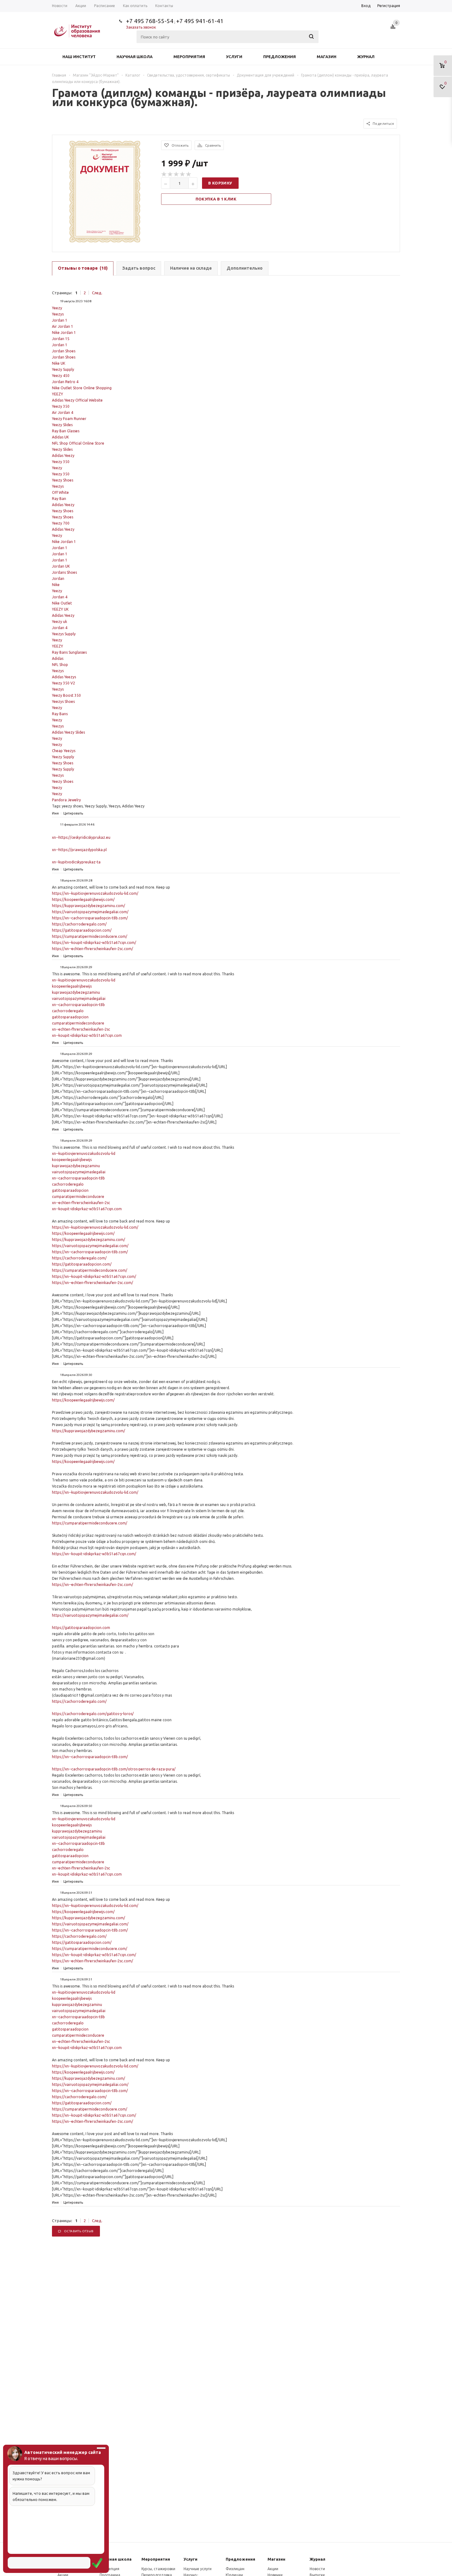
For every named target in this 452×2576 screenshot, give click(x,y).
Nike (56, 585)
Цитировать (73, 813)
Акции (273, 2569)
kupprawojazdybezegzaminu (77, 1831)
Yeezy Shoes (63, 480)
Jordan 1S (61, 339)
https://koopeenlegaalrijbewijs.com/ (83, 900)
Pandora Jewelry (66, 800)
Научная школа (135, 57)
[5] (189, 174)
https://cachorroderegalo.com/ (79, 924)
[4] (183, 174)
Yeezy (57, 308)
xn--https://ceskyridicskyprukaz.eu (81, 837)
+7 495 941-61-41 (200, 21)
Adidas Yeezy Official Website (77, 400)
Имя (55, 813)
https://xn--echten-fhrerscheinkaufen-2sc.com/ (93, 949)
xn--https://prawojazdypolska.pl (79, 850)
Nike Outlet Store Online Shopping (82, 388)
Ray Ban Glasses (66, 431)
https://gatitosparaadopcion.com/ (82, 930)
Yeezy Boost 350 (66, 695)
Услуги (234, 57)
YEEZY (57, 394)
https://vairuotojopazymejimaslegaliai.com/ (90, 912)
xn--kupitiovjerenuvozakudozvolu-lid (84, 980)
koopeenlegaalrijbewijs (72, 986)
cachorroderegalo (68, 1011)
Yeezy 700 (61, 523)
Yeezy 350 (61, 406)
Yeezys (58, 314)
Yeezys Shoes (63, 701)
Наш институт (79, 57)
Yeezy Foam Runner (69, 419)
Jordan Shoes (64, 351)
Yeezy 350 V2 (63, 683)
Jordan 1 (60, 320)
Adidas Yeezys (64, 677)
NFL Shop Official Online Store (78, 443)
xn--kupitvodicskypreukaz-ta (76, 862)
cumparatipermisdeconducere (78, 1023)
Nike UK (59, 363)
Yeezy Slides (62, 425)
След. (97, 293)
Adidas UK (60, 437)
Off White (60, 492)
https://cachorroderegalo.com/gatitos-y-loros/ (93, 1714)
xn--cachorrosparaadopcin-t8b (78, 1005)
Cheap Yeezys (64, 751)
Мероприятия (189, 57)
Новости (317, 2569)
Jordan (58, 579)
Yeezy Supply (63, 369)
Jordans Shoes (64, 572)
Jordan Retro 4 (65, 382)
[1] (164, 174)
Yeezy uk (59, 622)
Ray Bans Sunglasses (69, 652)
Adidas (58, 658)
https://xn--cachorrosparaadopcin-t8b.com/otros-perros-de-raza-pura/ (114, 1769)
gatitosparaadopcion (70, 1017)
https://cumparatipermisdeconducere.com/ (90, 936)
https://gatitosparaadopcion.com (81, 1628)
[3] (176, 174)
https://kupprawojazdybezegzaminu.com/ (89, 906)
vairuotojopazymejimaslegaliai (79, 999)
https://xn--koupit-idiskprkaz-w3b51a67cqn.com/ (94, 943)
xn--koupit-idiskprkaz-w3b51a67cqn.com (87, 1035)
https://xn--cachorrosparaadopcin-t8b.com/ (90, 918)
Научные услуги (198, 2569)
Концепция (109, 2569)
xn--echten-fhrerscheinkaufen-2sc (81, 1029)
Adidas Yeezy (63, 456)
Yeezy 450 (61, 376)
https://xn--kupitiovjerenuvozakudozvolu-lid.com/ (95, 893)
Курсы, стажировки (158, 2569)
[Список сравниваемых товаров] (394, 29)
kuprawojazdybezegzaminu (76, 992)
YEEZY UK (60, 609)
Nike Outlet (62, 603)
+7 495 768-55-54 (150, 21)
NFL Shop (60, 665)
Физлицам (235, 2569)
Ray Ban (59, 499)
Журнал (366, 57)
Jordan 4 (60, 597)
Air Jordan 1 (63, 326)
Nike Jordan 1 (64, 333)
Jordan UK (61, 566)
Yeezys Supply (64, 634)
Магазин (327, 57)
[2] (170, 174)
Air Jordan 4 (63, 412)
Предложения (280, 57)
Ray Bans (60, 714)
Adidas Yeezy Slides (68, 732)
